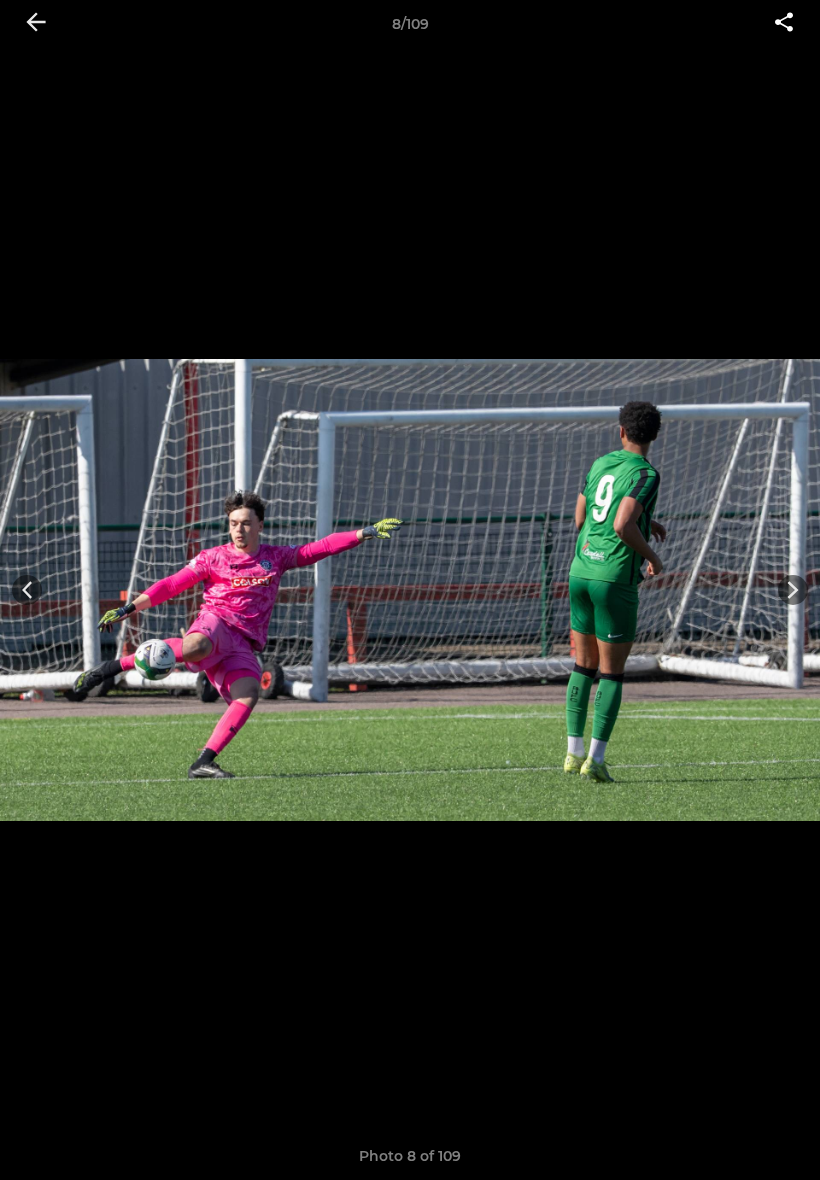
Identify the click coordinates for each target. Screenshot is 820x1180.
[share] (784, 24)
